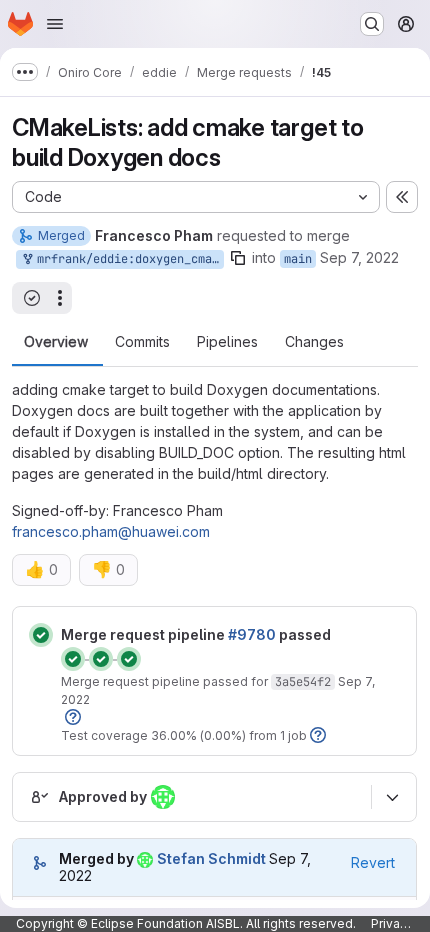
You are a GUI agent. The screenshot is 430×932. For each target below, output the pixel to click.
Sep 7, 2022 (359, 257)
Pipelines (227, 342)
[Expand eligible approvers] (392, 797)
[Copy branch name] (238, 258)
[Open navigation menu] (55, 24)
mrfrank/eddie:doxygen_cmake (127, 259)
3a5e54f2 (303, 682)
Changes (314, 342)
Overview (56, 342)
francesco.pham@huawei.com (111, 531)
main (298, 259)
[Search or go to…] (372, 24)
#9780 (252, 634)
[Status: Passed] (41, 635)
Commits (142, 342)
